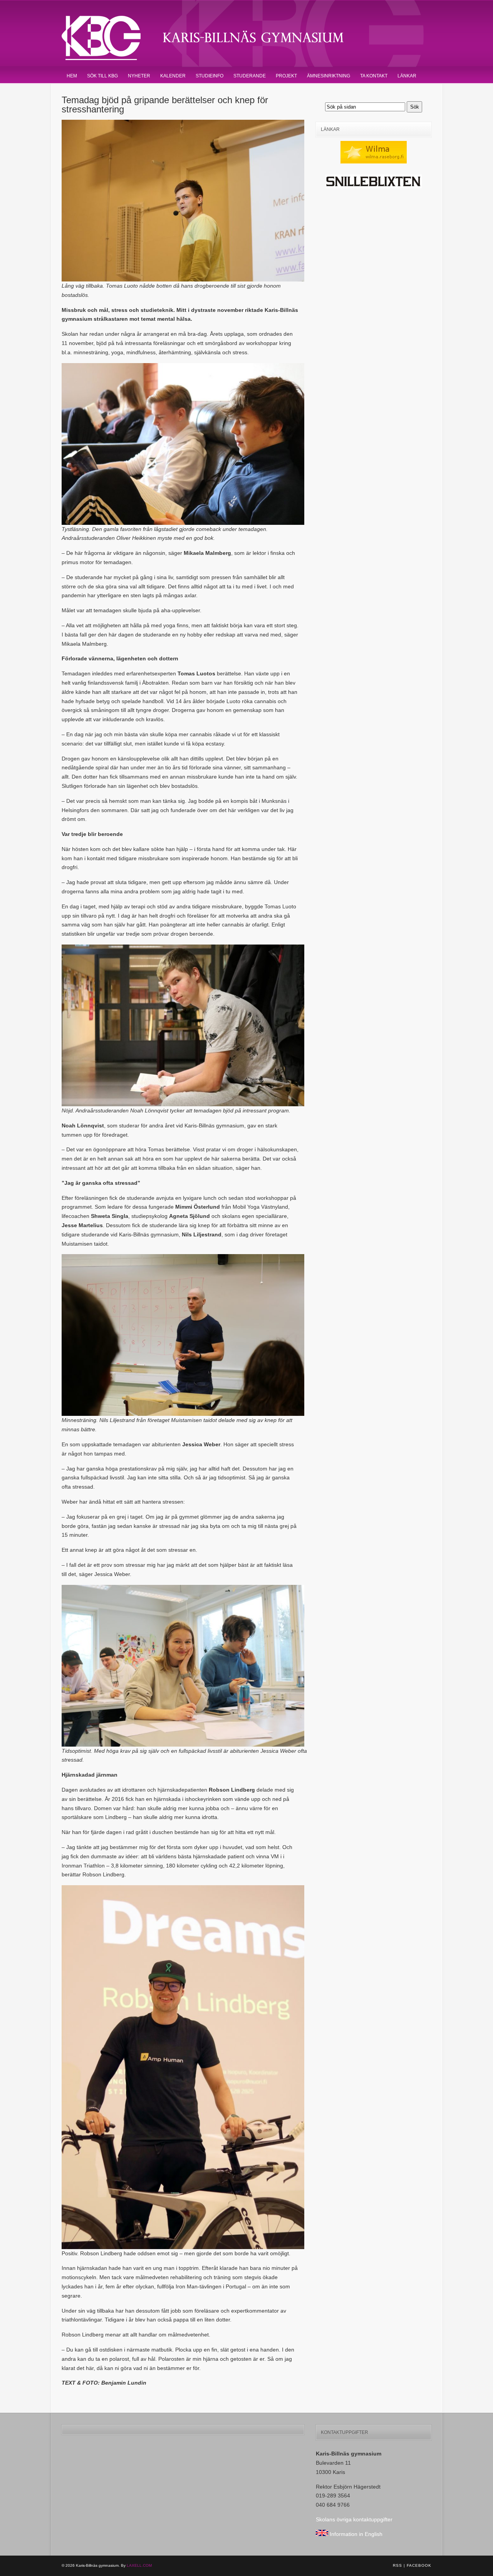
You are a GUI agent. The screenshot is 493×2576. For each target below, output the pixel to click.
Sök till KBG (102, 76)
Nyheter (139, 76)
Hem (72, 76)
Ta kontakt (374, 76)
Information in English (355, 2534)
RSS (397, 2565)
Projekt (286, 76)
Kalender (173, 76)
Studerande (250, 76)
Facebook (419, 2565)
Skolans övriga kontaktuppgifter (354, 2519)
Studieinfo (210, 76)
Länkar (407, 76)
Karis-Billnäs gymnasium (216, 38)
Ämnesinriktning (329, 76)
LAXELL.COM (139, 2565)
